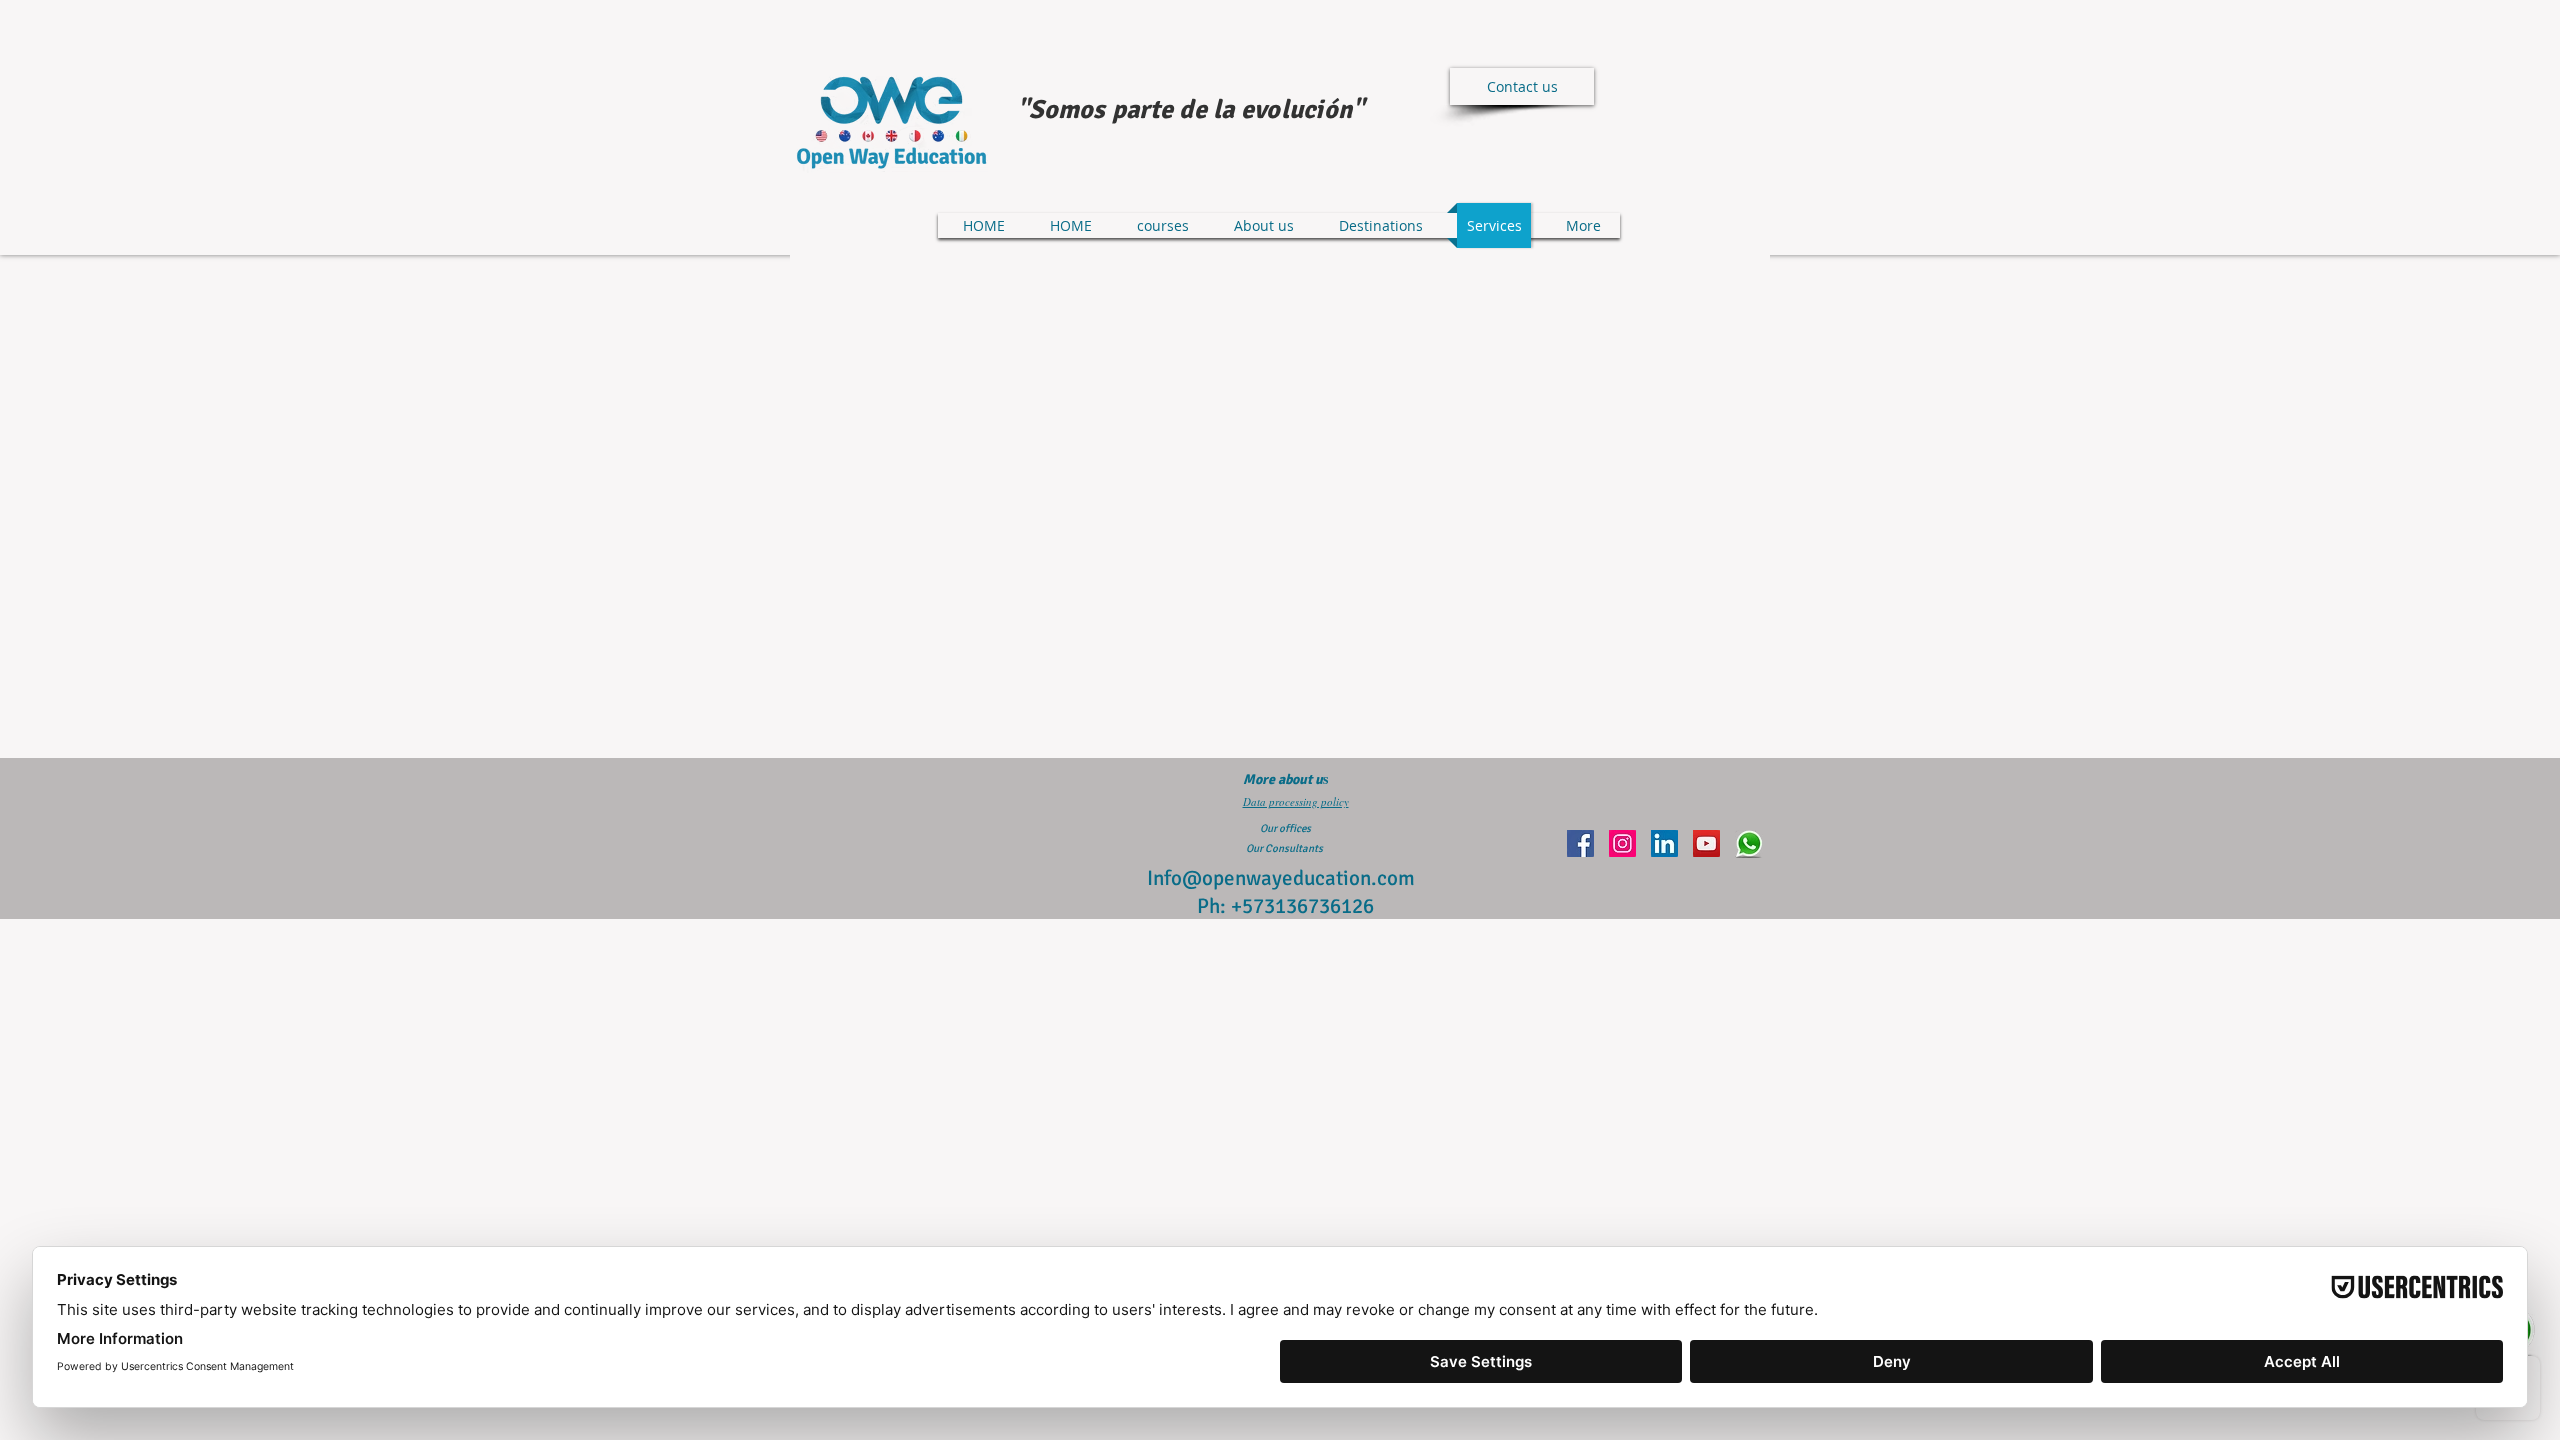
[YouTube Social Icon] (1706, 843)
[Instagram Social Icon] (1622, 843)
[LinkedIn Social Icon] (1664, 843)
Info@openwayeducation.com (1281, 878)
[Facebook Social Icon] (1580, 843)
